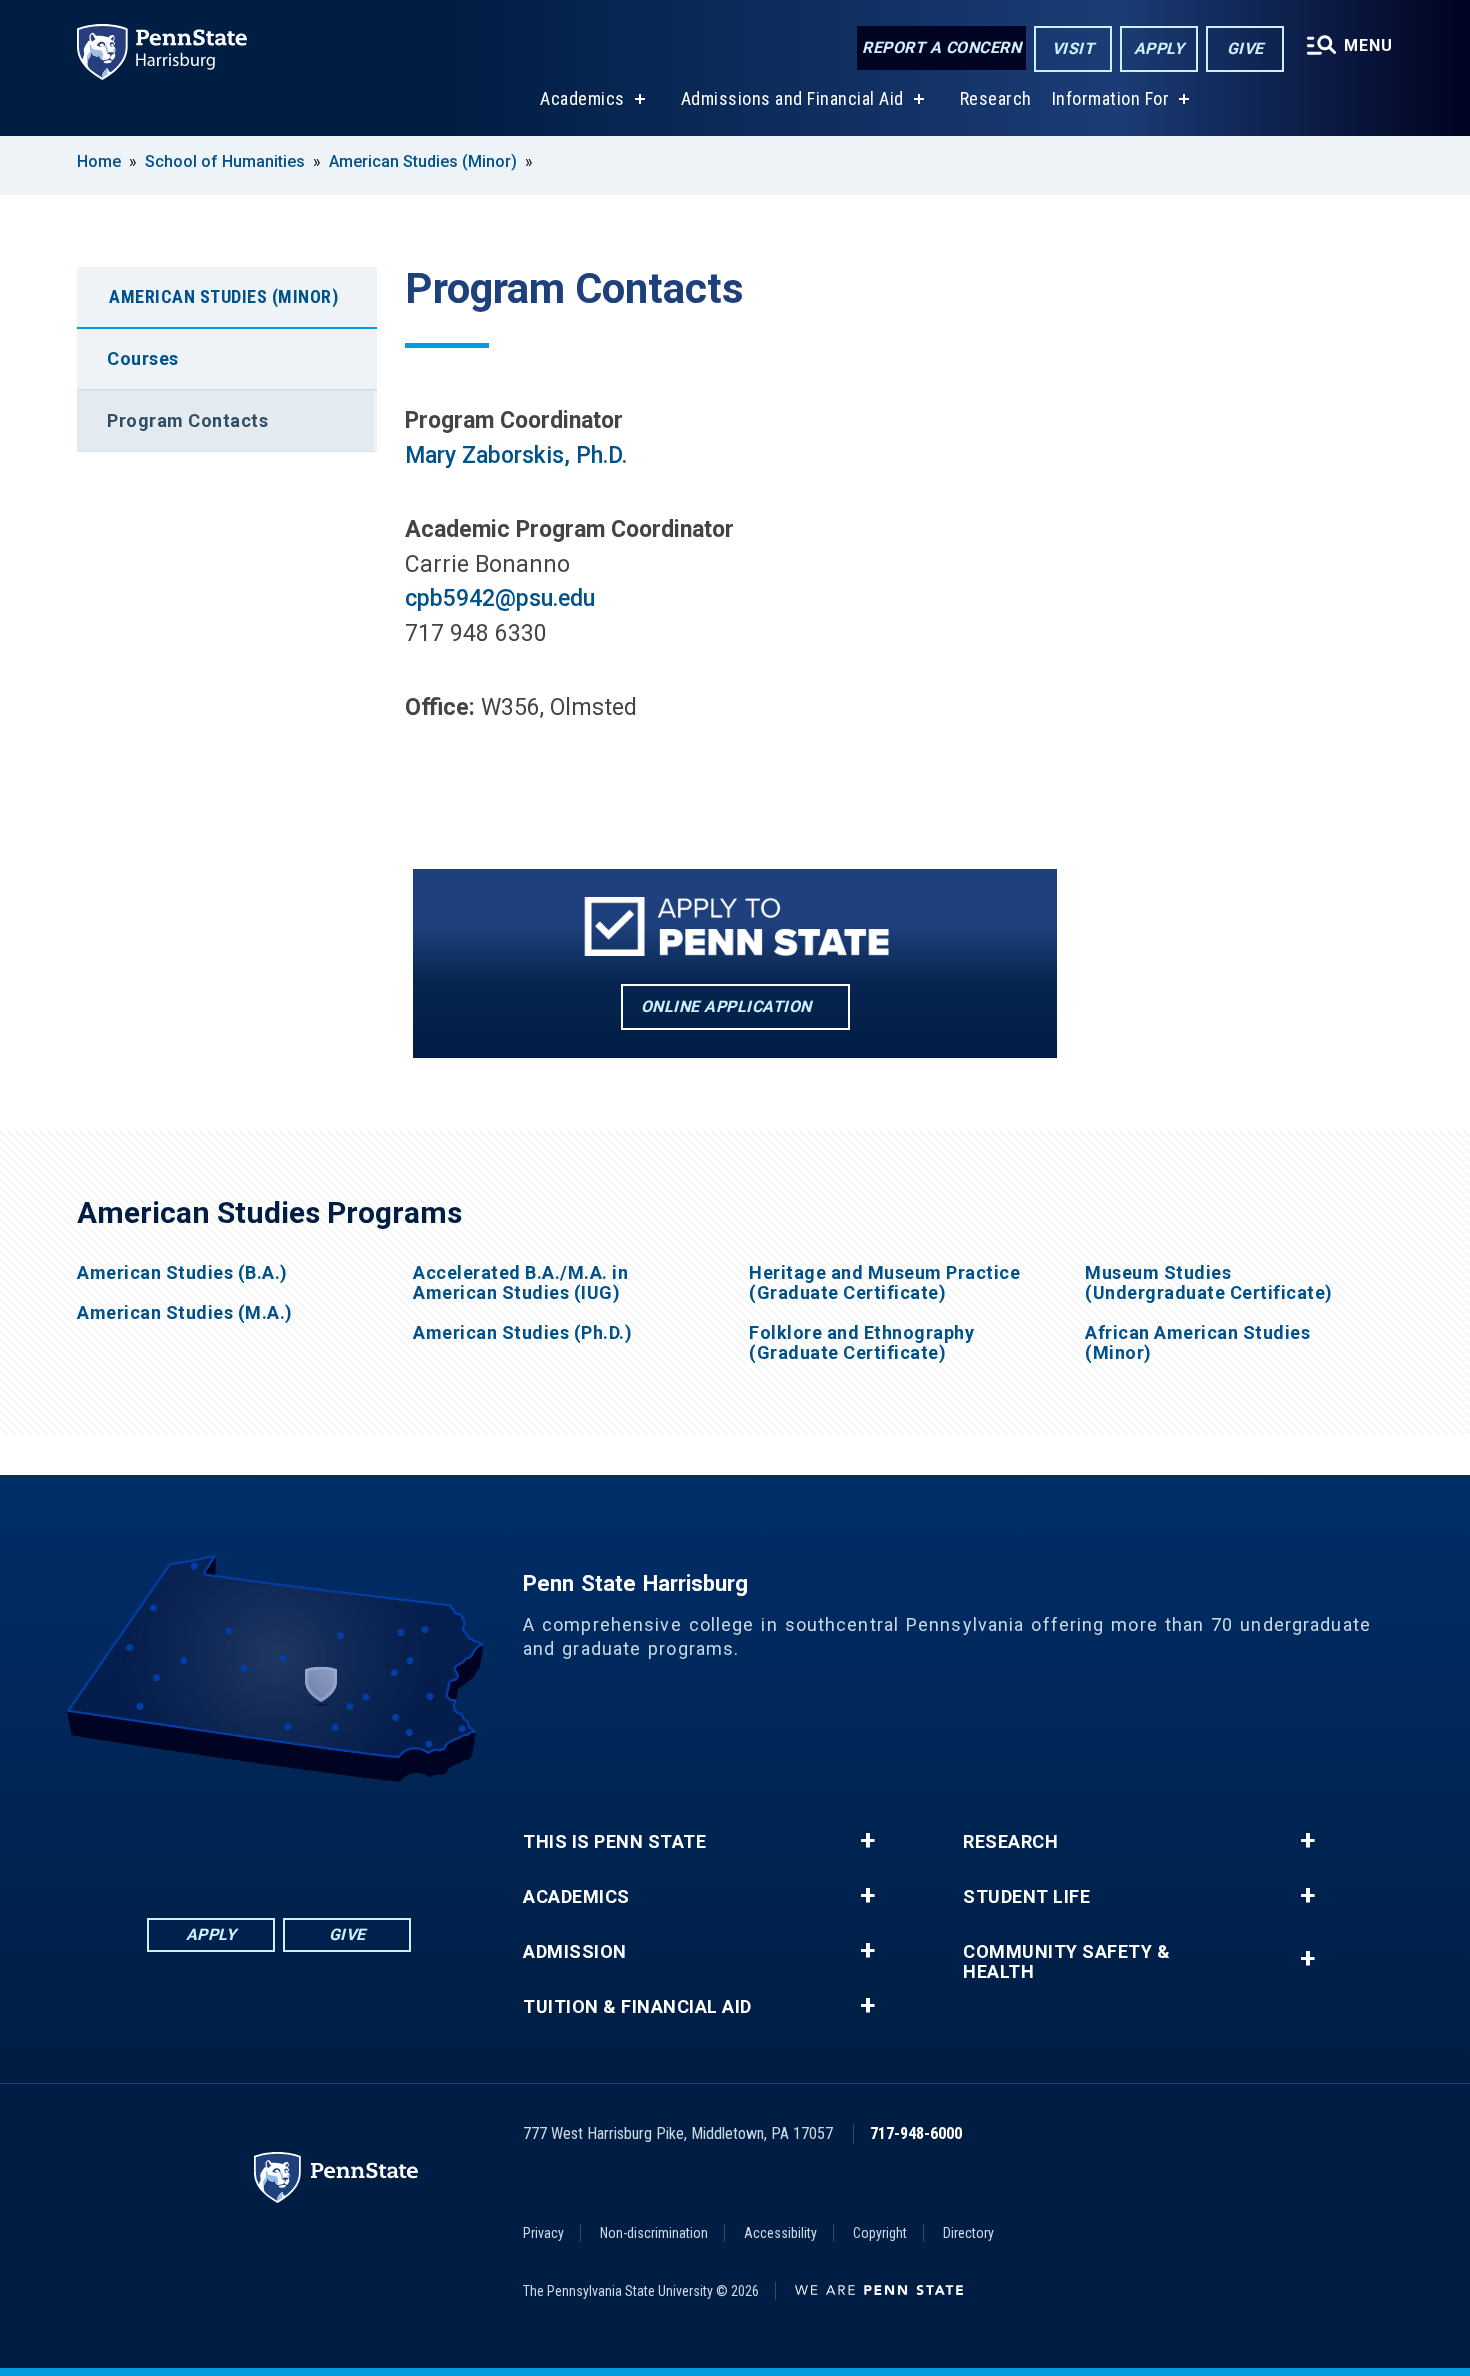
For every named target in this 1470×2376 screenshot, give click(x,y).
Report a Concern (941, 47)
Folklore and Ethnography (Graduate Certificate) (861, 1343)
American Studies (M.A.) (185, 1313)
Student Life (1026, 1897)
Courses (143, 358)
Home (99, 161)
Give (1245, 48)
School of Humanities (225, 161)
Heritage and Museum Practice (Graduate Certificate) (884, 1283)
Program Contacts (187, 420)
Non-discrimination (654, 2233)
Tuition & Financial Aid (637, 2007)
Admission (575, 1952)
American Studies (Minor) (423, 161)
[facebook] (175, 1837)
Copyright (880, 2233)
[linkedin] (227, 1837)
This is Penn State (614, 1842)
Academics (582, 98)
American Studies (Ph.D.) (522, 1333)
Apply (1159, 48)
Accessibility (780, 2233)
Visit (1073, 48)
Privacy (543, 2233)
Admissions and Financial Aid (792, 98)
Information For (1111, 98)
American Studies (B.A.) (182, 1273)
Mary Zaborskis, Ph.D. (516, 455)
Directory (968, 2233)
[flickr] (279, 1837)
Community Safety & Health (1066, 1962)
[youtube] (331, 1837)
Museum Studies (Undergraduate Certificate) (1209, 1283)
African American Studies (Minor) (1197, 1343)
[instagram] (383, 1837)
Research (996, 98)
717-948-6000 (916, 2133)
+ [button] (867, 1841)
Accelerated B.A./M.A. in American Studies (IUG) (520, 1283)
